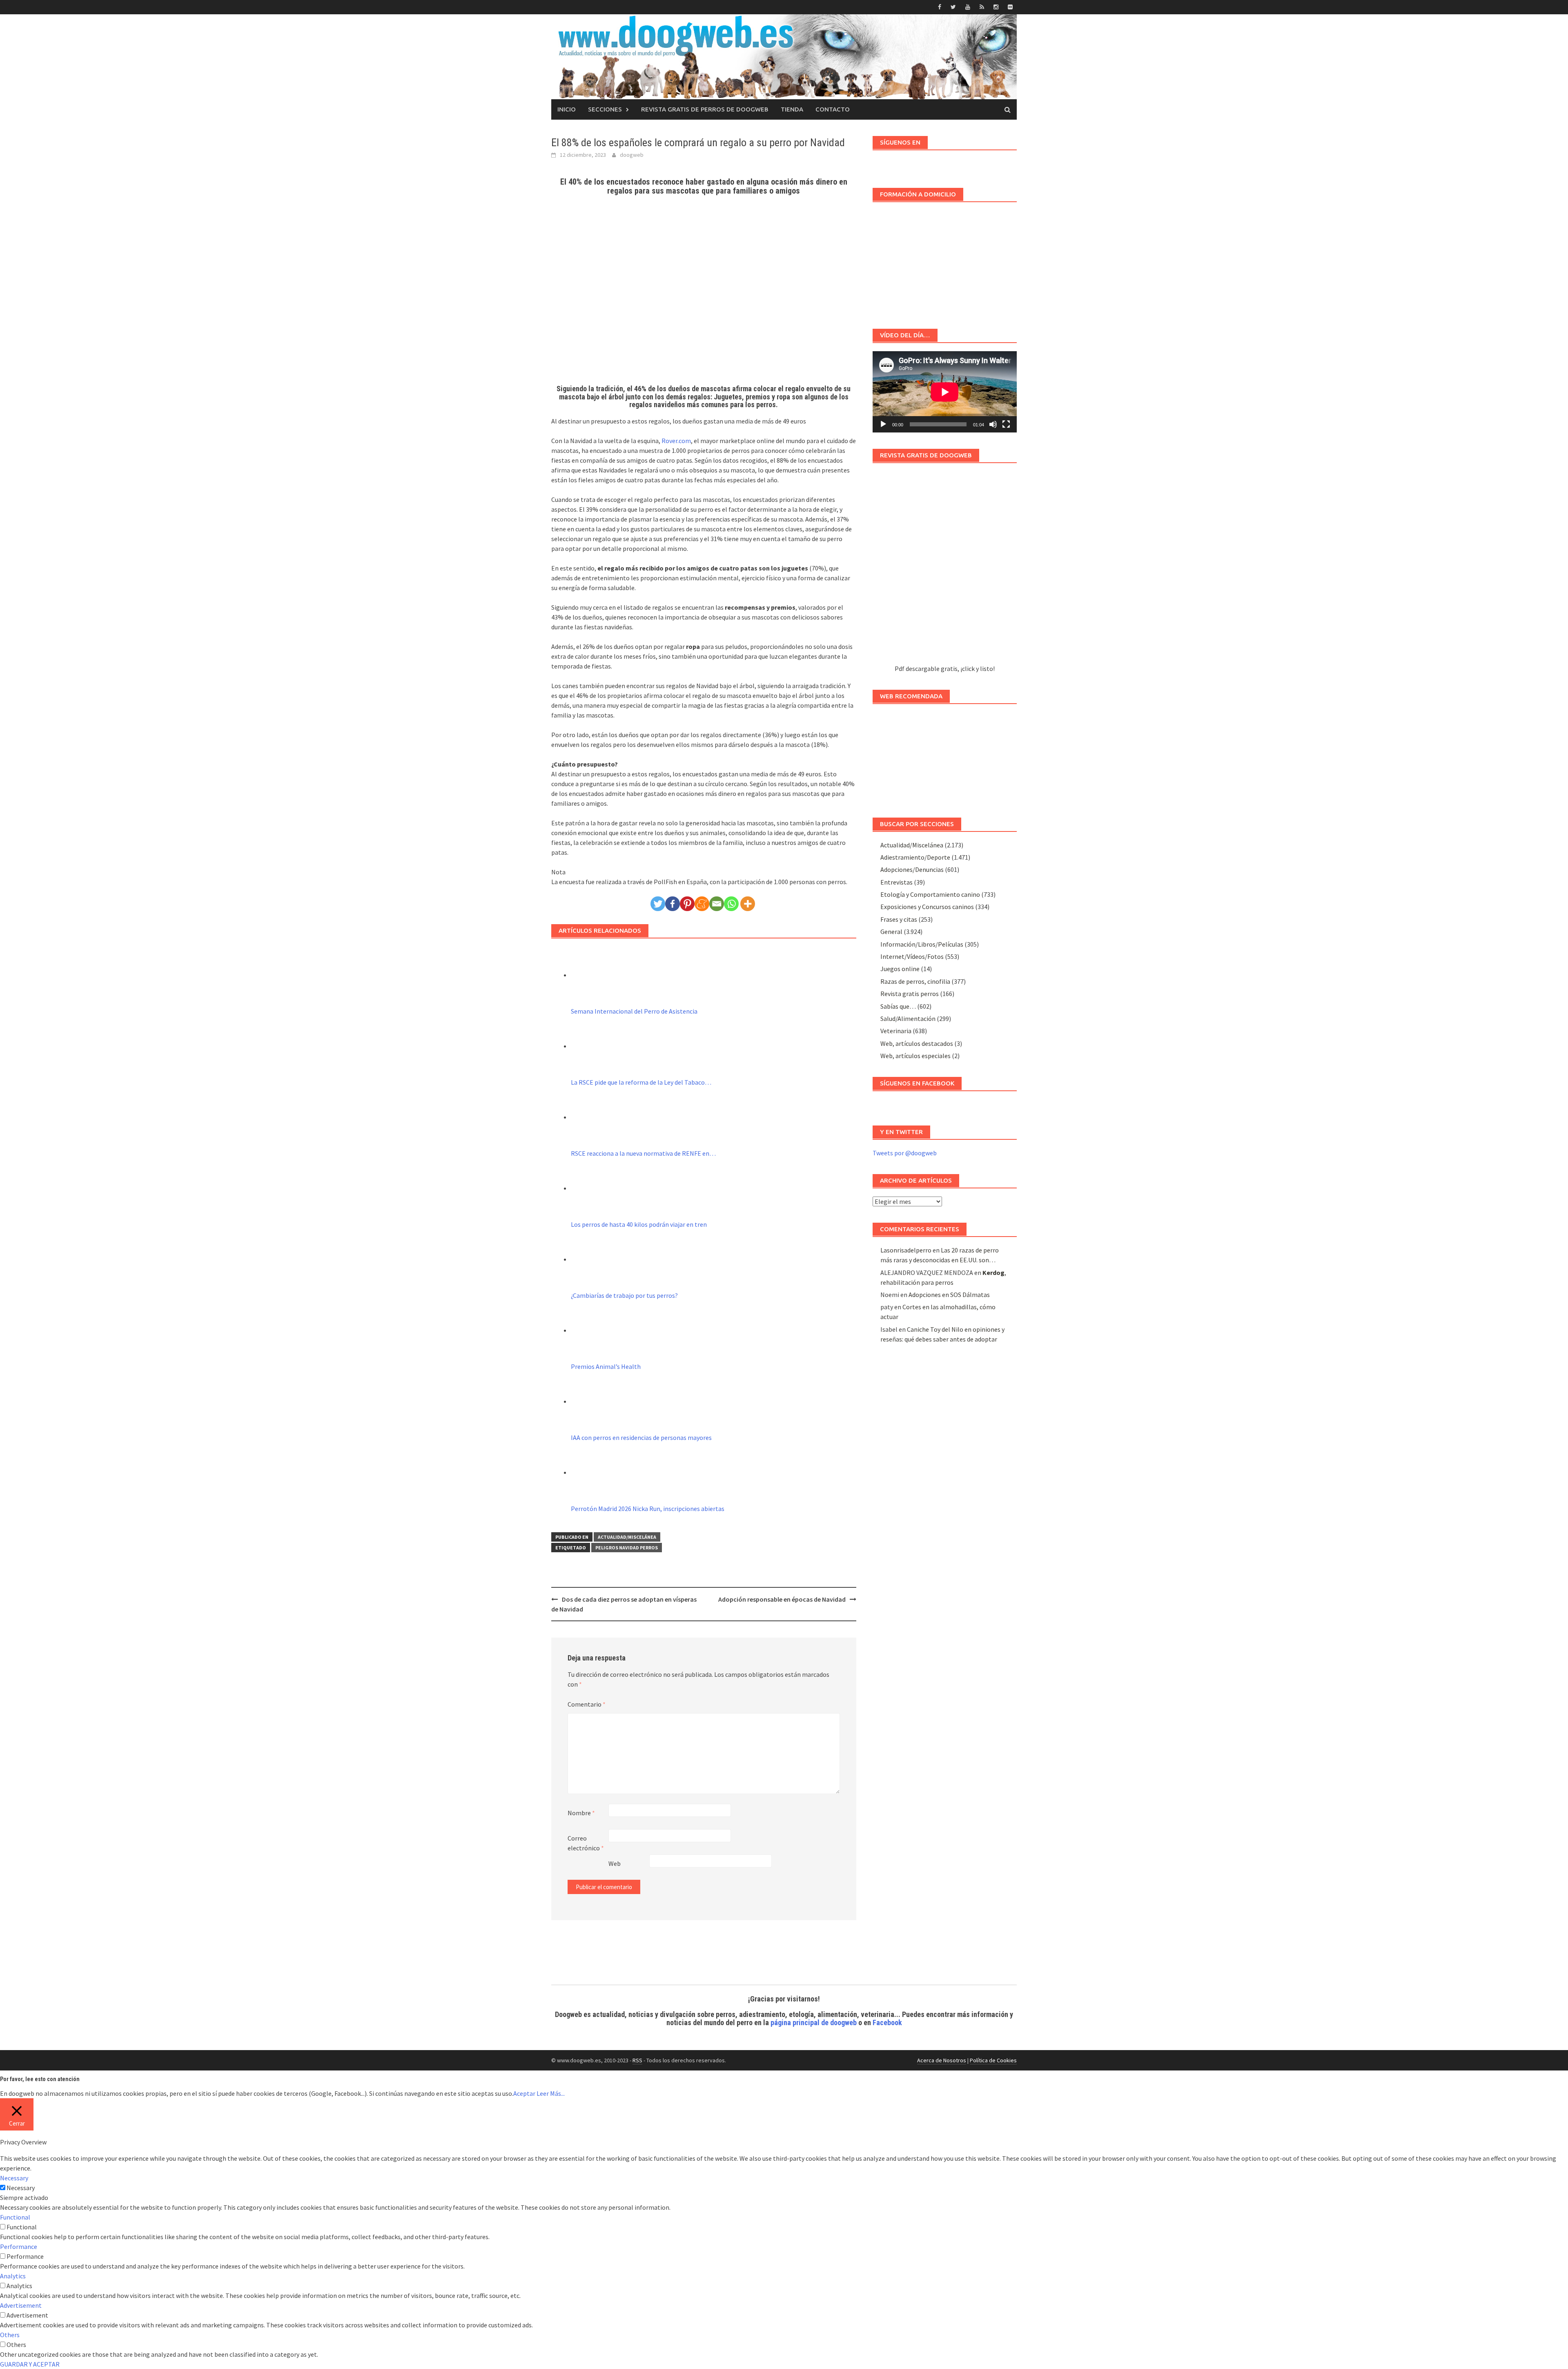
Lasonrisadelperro (906, 1250)
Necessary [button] (14, 2178)
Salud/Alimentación (908, 1018)
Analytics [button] (13, 2276)
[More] (748, 904)
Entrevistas (896, 882)
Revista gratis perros (910, 994)
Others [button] (10, 2335)
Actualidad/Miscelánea (627, 1537)
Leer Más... (551, 2093)
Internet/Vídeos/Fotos (912, 956)
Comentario (587, 1704)
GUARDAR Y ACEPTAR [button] (30, 2364)
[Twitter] (658, 904)
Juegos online (900, 969)
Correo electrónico (586, 1843)
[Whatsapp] (731, 904)
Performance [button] (19, 2246)
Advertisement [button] (21, 2305)
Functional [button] (15, 2217)
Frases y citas (899, 919)
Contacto (833, 109)
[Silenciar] (993, 424)
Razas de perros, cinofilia (915, 981)
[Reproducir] (883, 424)
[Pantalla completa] (1006, 424)
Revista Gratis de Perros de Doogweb (705, 109)
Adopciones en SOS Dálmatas (949, 1295)
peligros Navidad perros (627, 1548)
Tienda (792, 109)
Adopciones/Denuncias (912, 869)
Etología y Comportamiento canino (930, 894)
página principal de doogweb (814, 2022)
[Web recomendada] (945, 757)
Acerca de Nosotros (942, 2060)
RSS (637, 2060)
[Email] (717, 904)
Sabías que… (898, 1006)
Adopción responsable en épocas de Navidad (782, 1599)
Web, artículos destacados (917, 1043)
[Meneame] (702, 904)
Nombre (581, 1813)
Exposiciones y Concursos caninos (927, 907)
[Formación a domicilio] (945, 261)
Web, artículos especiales (915, 1056)
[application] (945, 392)
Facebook (887, 2022)
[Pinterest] (687, 904)
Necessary (21, 2188)
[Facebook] (673, 904)
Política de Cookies (993, 2060)
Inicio (567, 109)
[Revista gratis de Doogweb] (945, 567)
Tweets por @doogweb (905, 1153)
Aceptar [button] (524, 2093)
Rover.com (676, 441)
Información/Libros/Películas (922, 944)
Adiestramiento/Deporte (915, 857)
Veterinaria (896, 1031)
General (891, 932)
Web (615, 1863)
